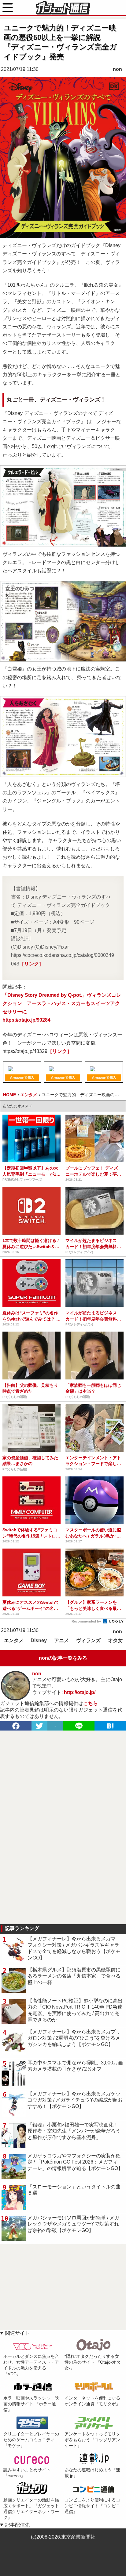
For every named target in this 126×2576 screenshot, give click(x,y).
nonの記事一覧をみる (63, 1658)
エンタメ (14, 1640)
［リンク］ (31, 964)
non (117, 69)
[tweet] (39, 1726)
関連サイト (17, 2333)
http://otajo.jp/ (80, 1692)
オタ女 (115, 1640)
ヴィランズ (88, 1640)
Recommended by (87, 1621)
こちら (91, 1703)
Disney (39, 1640)
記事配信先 (17, 2525)
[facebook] (16, 1726)
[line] (79, 1726)
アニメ (61, 1640)
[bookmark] (110, 1726)
